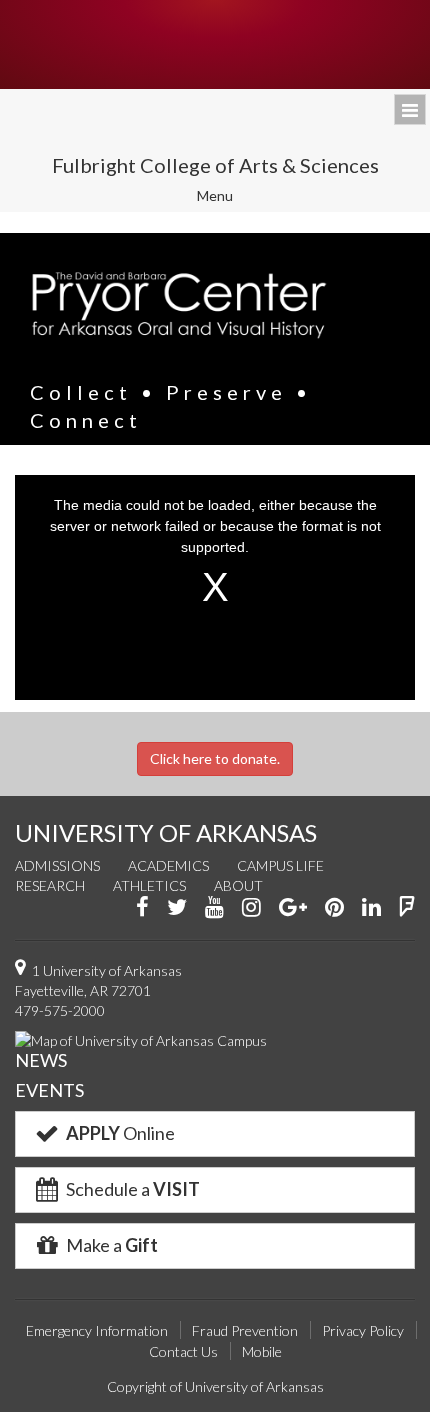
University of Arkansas (215, 44)
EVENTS (49, 1090)
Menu (228, 198)
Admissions (57, 865)
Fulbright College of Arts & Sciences (215, 165)
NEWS (41, 1060)
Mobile (262, 1351)
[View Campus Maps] (141, 1039)
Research (50, 885)
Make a (110, 1245)
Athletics (149, 885)
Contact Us (183, 1351)
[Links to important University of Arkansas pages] (410, 109)
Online (120, 1133)
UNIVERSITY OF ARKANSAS (166, 832)
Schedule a (131, 1189)
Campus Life (280, 865)
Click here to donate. (215, 758)
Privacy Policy (363, 1330)
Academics (168, 865)
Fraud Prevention (245, 1330)
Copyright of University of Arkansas (215, 1386)
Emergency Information (97, 1330)
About (238, 885)
